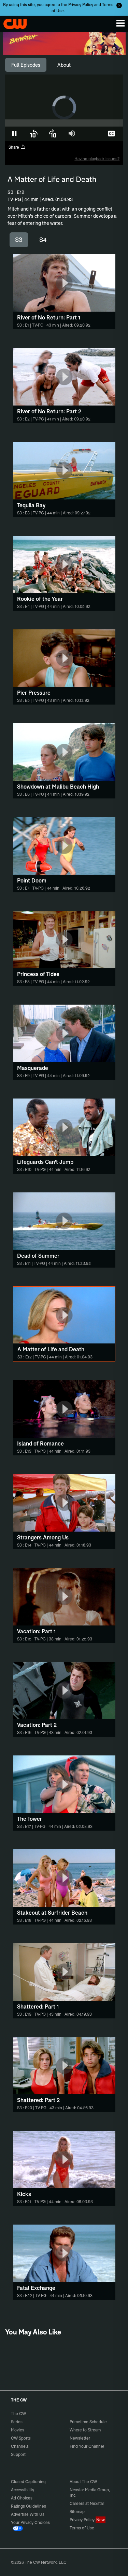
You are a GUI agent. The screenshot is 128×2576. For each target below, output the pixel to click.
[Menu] (120, 23)
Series (17, 2422)
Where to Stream (85, 2430)
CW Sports (21, 2438)
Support (18, 2454)
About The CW (83, 2482)
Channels (20, 2446)
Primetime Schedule (88, 2422)
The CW (12, 22)
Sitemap (77, 2512)
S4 (43, 240)
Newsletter (80, 2438)
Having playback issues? (97, 159)
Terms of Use (82, 2528)
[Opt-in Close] (119, 5)
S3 (19, 240)
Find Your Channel (87, 2446)
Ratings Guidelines (29, 2506)
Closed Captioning (28, 2482)
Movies (18, 2430)
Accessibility (23, 2490)
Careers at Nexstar (87, 2503)
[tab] (26, 65)
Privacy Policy (81, 5)
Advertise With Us (28, 2514)
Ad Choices (22, 2498)
